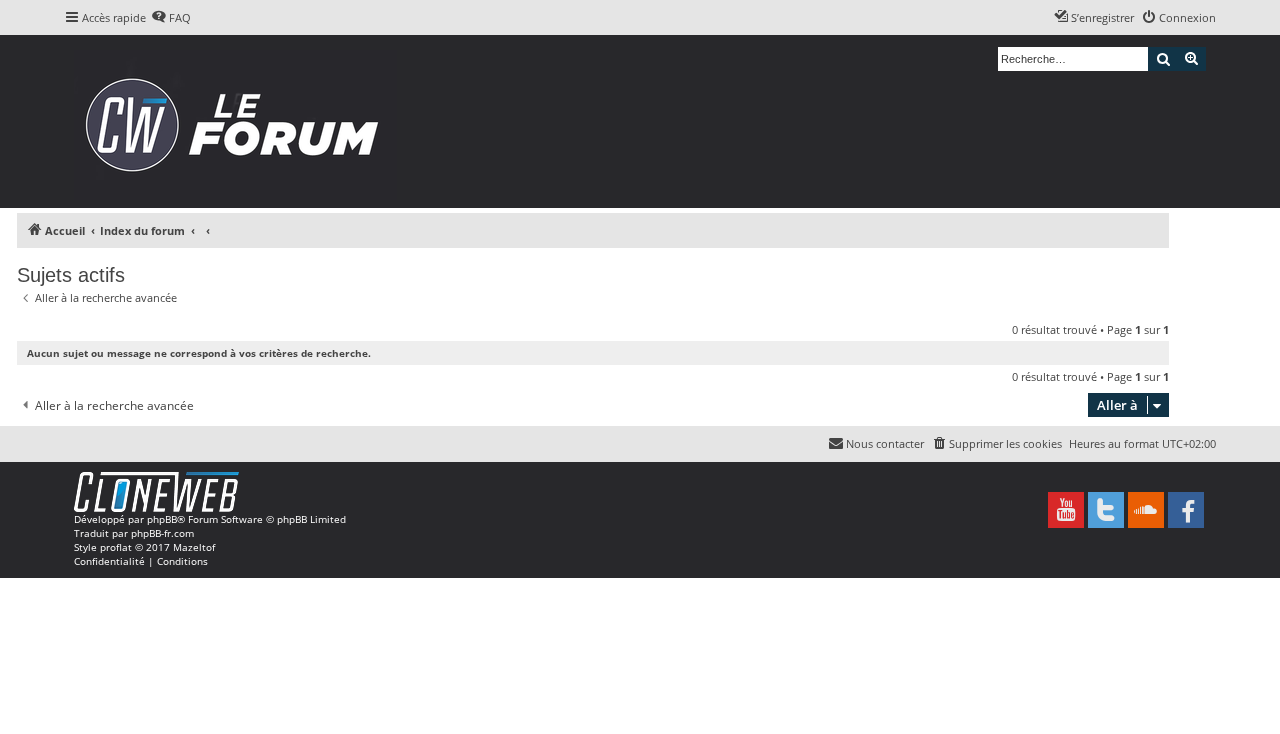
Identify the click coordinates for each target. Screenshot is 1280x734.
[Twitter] (1106, 510)
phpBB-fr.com (162, 533)
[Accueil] (238, 121)
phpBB (162, 519)
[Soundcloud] (1146, 510)
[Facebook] (1186, 510)
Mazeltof (194, 547)
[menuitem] (171, 18)
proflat (116, 547)
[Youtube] (1066, 510)
